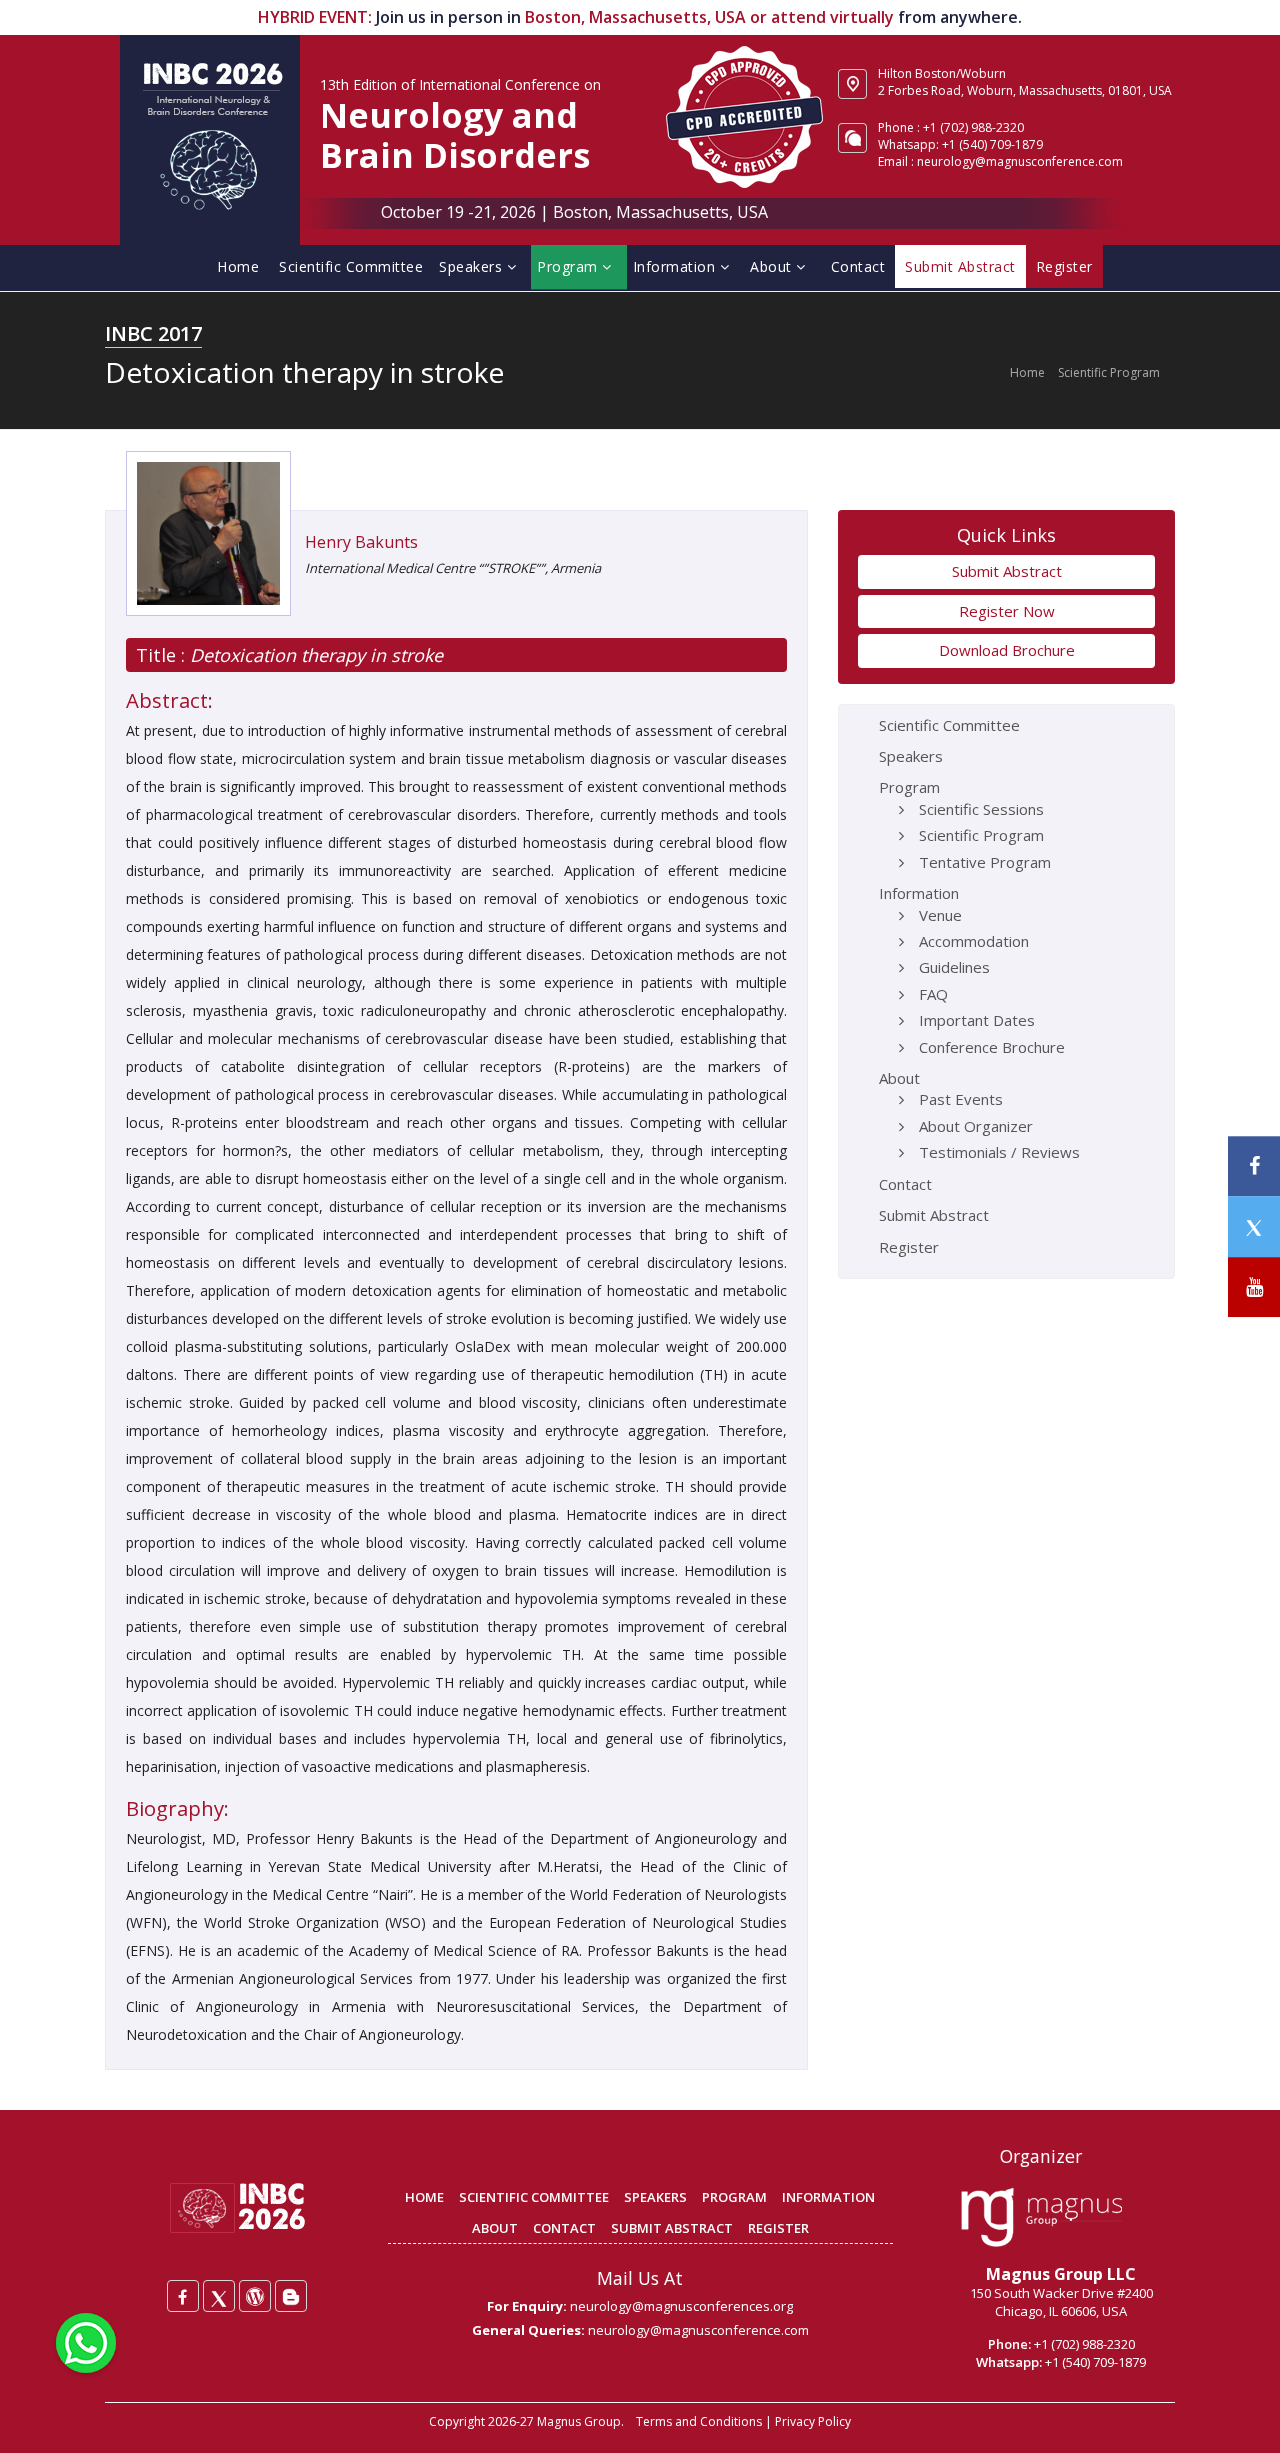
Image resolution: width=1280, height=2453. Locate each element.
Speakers (473, 266)
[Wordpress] (255, 2296)
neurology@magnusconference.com (1020, 161)
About (773, 266)
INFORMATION (828, 2197)
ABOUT (495, 2228)
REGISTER (778, 2228)
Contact (858, 266)
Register (909, 1247)
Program (569, 266)
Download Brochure (1007, 650)
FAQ (933, 994)
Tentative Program (985, 862)
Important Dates (977, 1020)
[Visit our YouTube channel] (1254, 1287)
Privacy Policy (813, 2421)
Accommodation (974, 941)
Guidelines (954, 967)
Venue (940, 915)
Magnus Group (579, 2421)
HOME (424, 2197)
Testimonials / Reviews (999, 1152)
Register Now (1007, 611)
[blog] (291, 2296)
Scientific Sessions (981, 809)
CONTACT (564, 2228)
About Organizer (976, 1126)
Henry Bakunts (361, 542)
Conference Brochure (992, 1047)
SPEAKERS (655, 2197)
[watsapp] (86, 2341)
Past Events (961, 1099)
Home (238, 266)
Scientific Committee (351, 266)
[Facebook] (183, 2296)
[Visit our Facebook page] (1254, 1166)
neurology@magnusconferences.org (681, 2306)
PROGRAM (734, 2197)
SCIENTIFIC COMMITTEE (534, 2197)
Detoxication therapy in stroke (314, 655)
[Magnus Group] (1041, 2218)
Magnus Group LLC (1061, 2274)
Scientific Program (1109, 372)
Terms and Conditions (699, 2421)
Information (676, 266)
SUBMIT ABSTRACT (672, 2228)
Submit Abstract (1007, 571)
